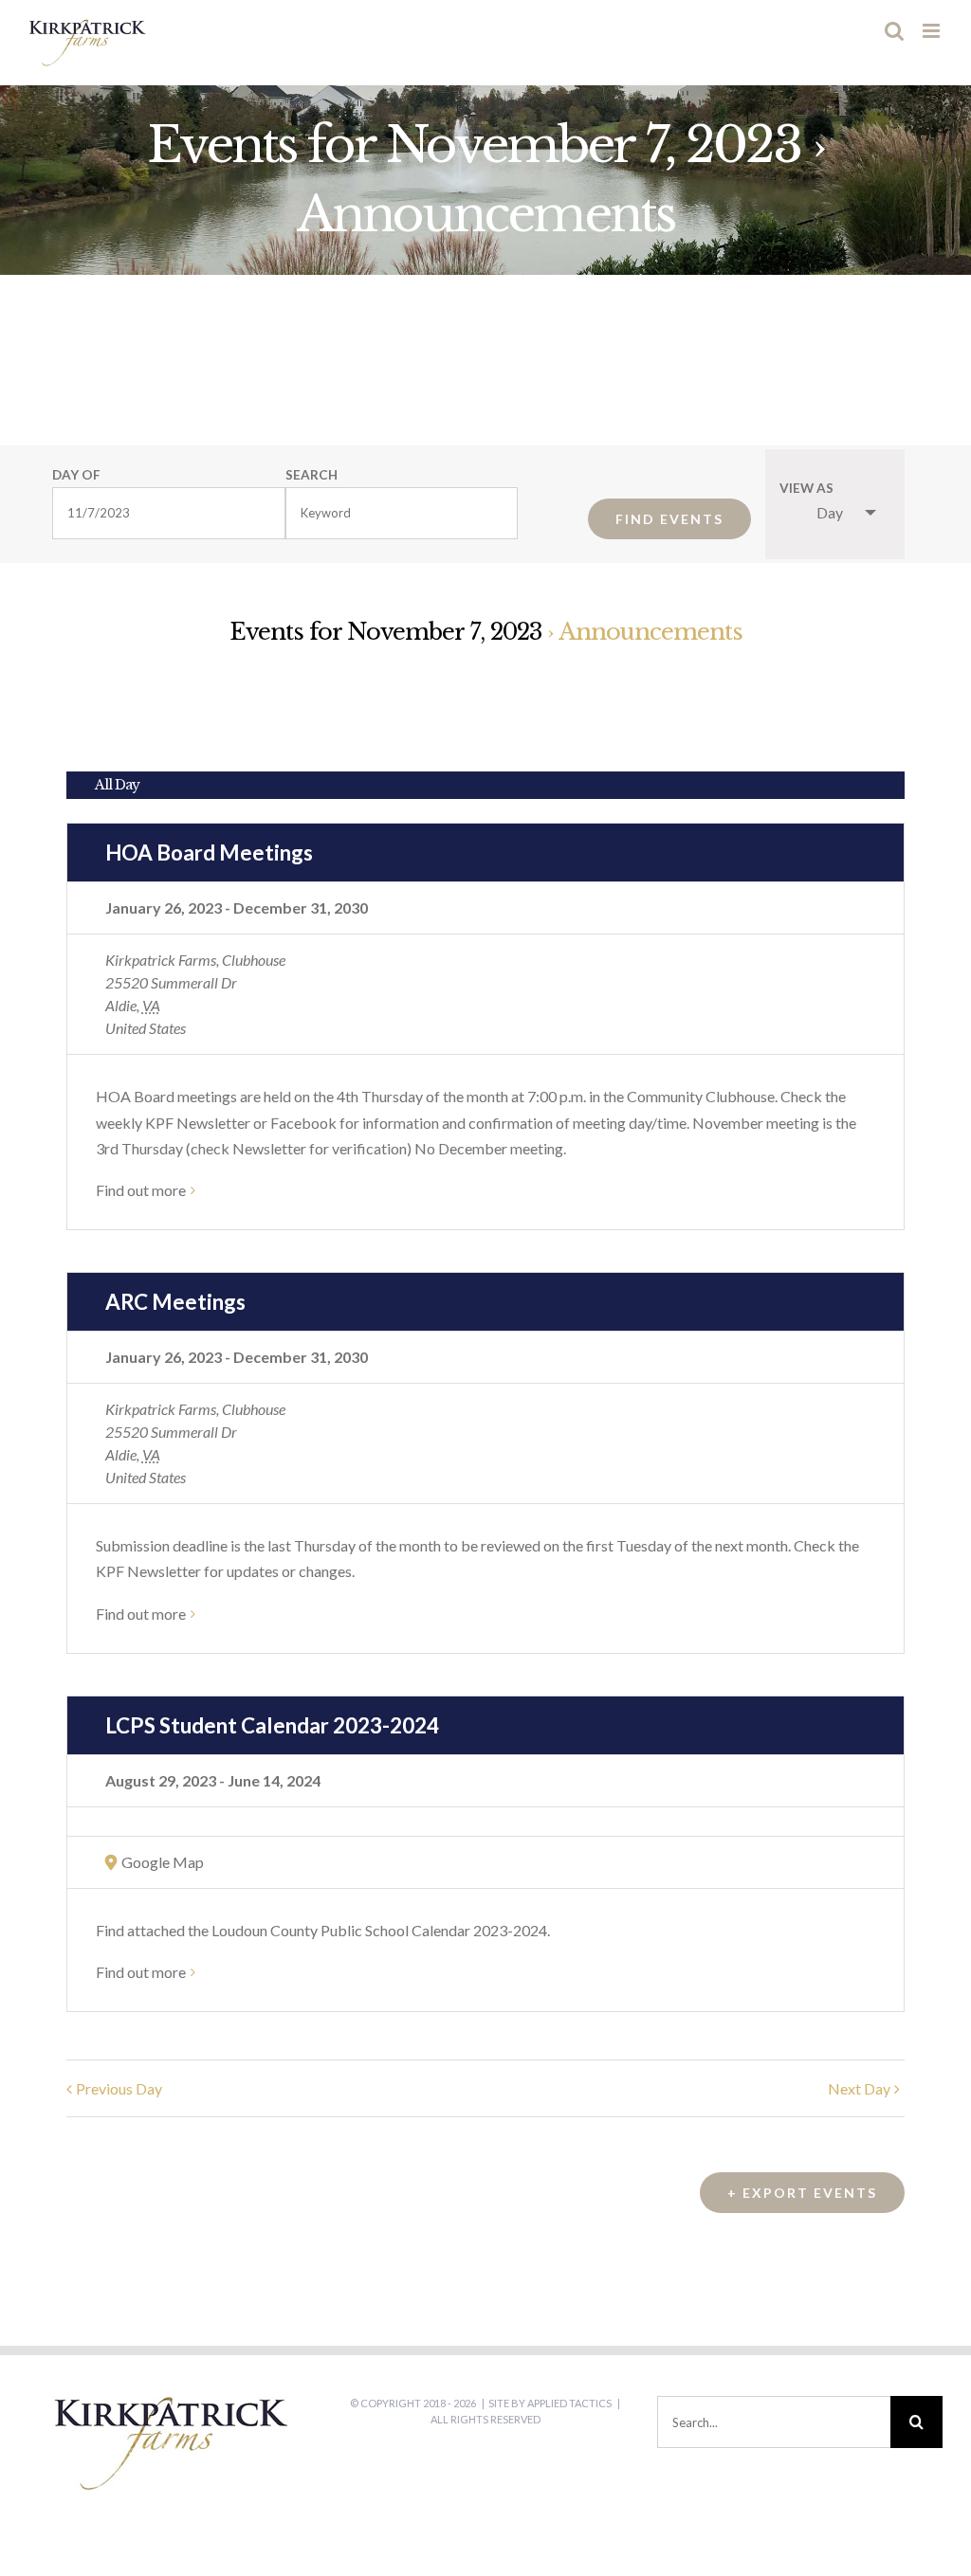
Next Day (859, 2088)
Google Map (163, 1862)
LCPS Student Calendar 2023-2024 (272, 1725)
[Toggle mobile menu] (933, 31)
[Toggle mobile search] (894, 31)
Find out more (141, 1190)
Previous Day (119, 2088)
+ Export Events (802, 2193)
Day (830, 512)
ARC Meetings (175, 1302)
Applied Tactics (569, 2403)
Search (311, 476)
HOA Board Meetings (209, 853)
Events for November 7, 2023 (474, 145)
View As (806, 489)
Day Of (76, 476)
